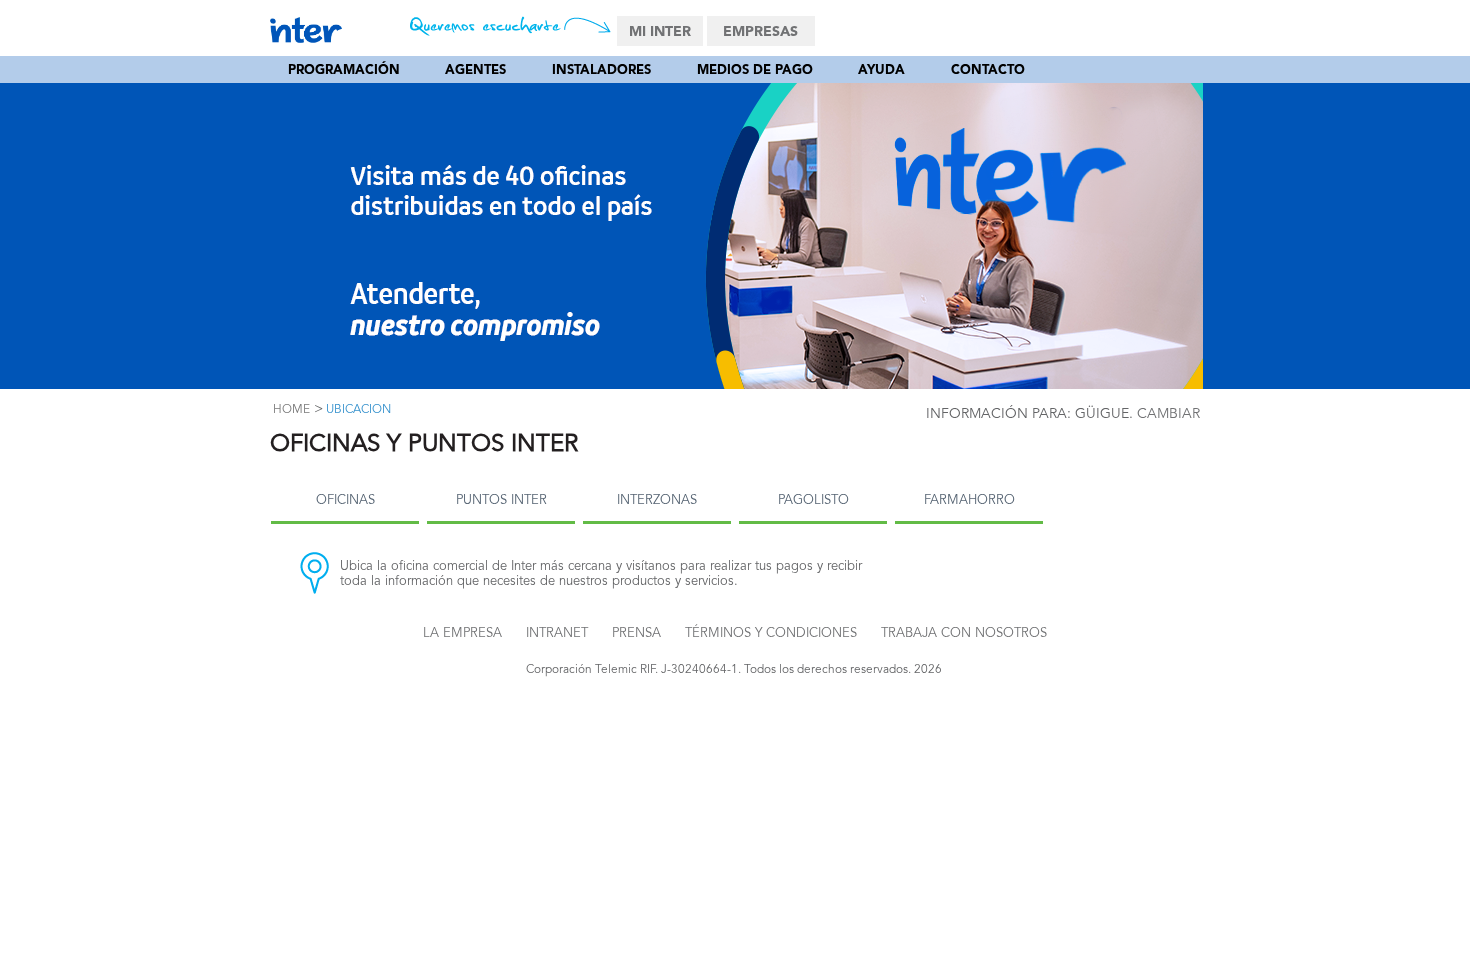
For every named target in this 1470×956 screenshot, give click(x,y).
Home (291, 410)
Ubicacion (358, 410)
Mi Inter (660, 32)
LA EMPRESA (462, 633)
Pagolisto (813, 500)
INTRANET (557, 633)
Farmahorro (969, 500)
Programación (344, 70)
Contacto (988, 70)
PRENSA (636, 633)
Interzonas (657, 500)
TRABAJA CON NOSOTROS (964, 633)
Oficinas (345, 500)
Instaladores (601, 70)
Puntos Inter (501, 500)
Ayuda (881, 70)
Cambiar (1168, 414)
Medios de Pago (755, 70)
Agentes (475, 70)
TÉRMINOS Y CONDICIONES (771, 633)
